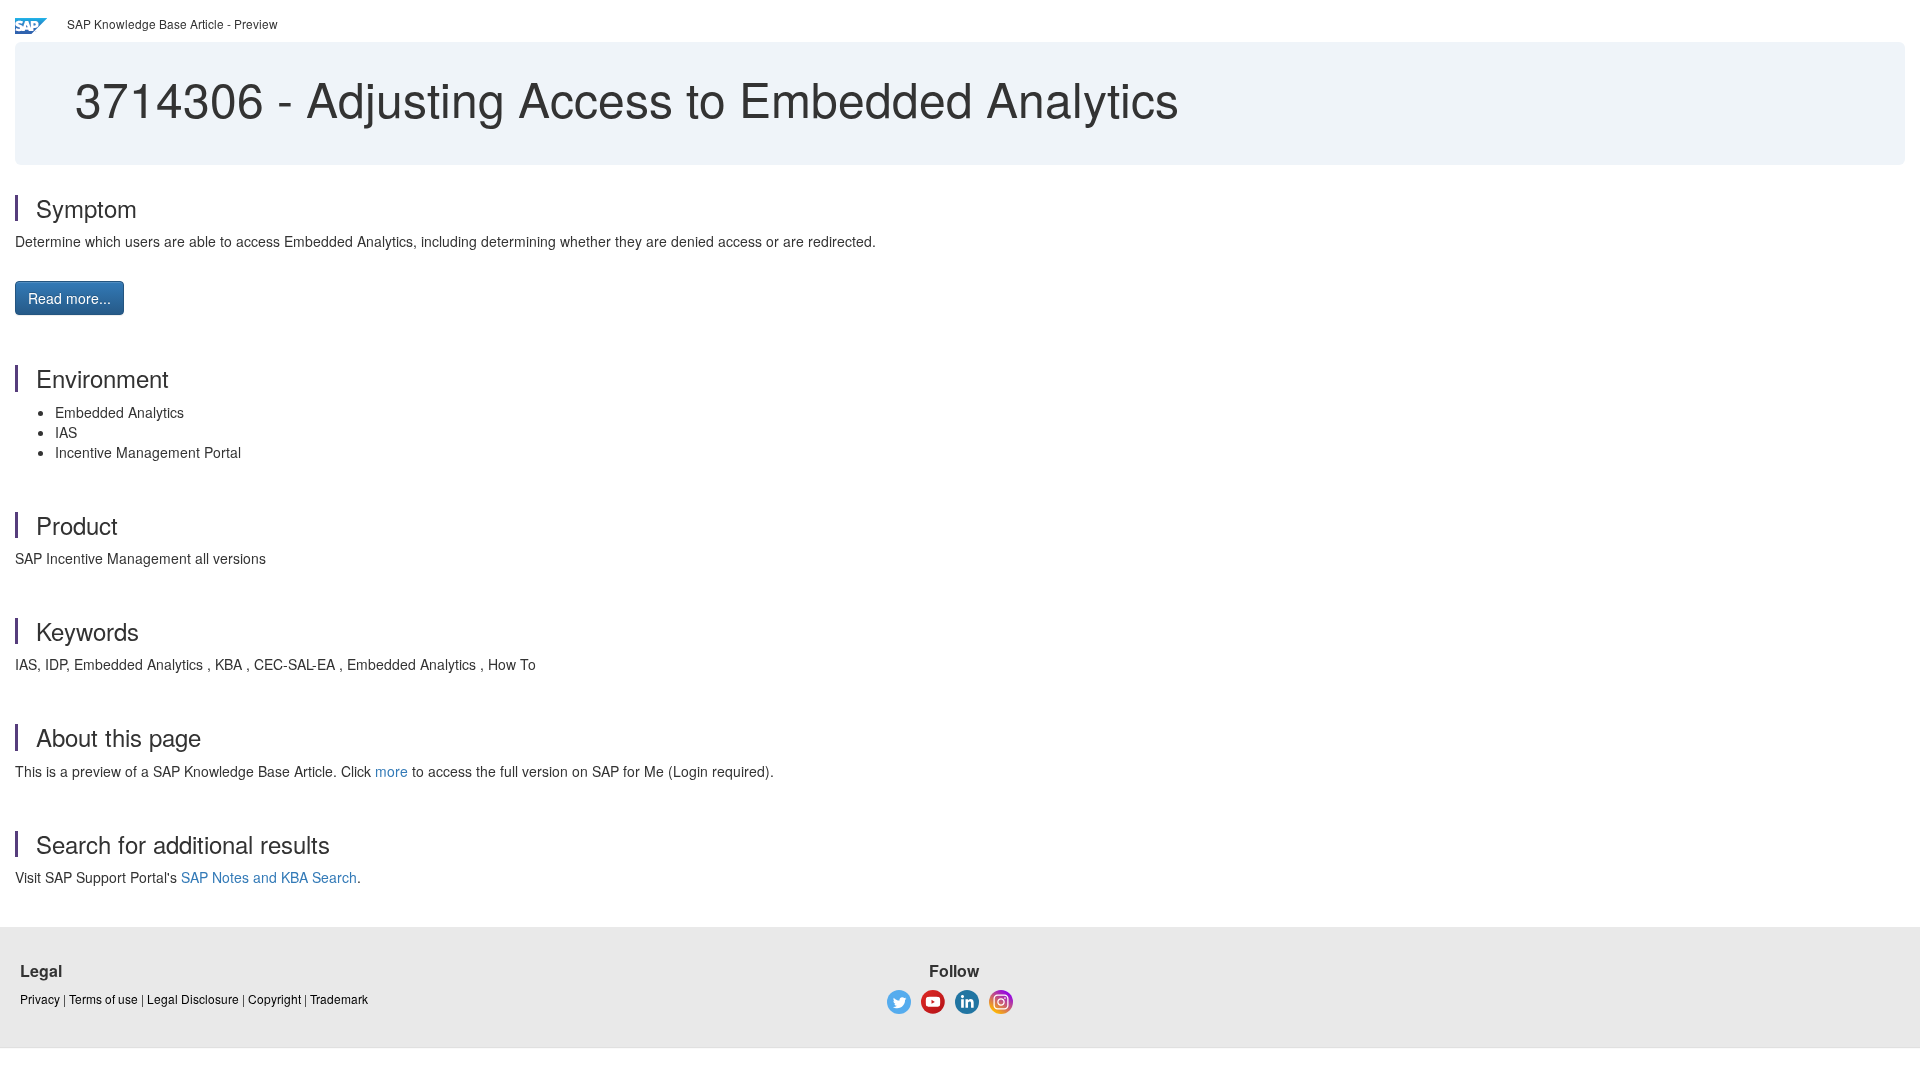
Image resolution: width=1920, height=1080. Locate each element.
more (391, 771)
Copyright (274, 998)
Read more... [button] (69, 298)
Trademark (339, 998)
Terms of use (103, 998)
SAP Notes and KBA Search (269, 877)
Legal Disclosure (193, 998)
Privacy (40, 998)
